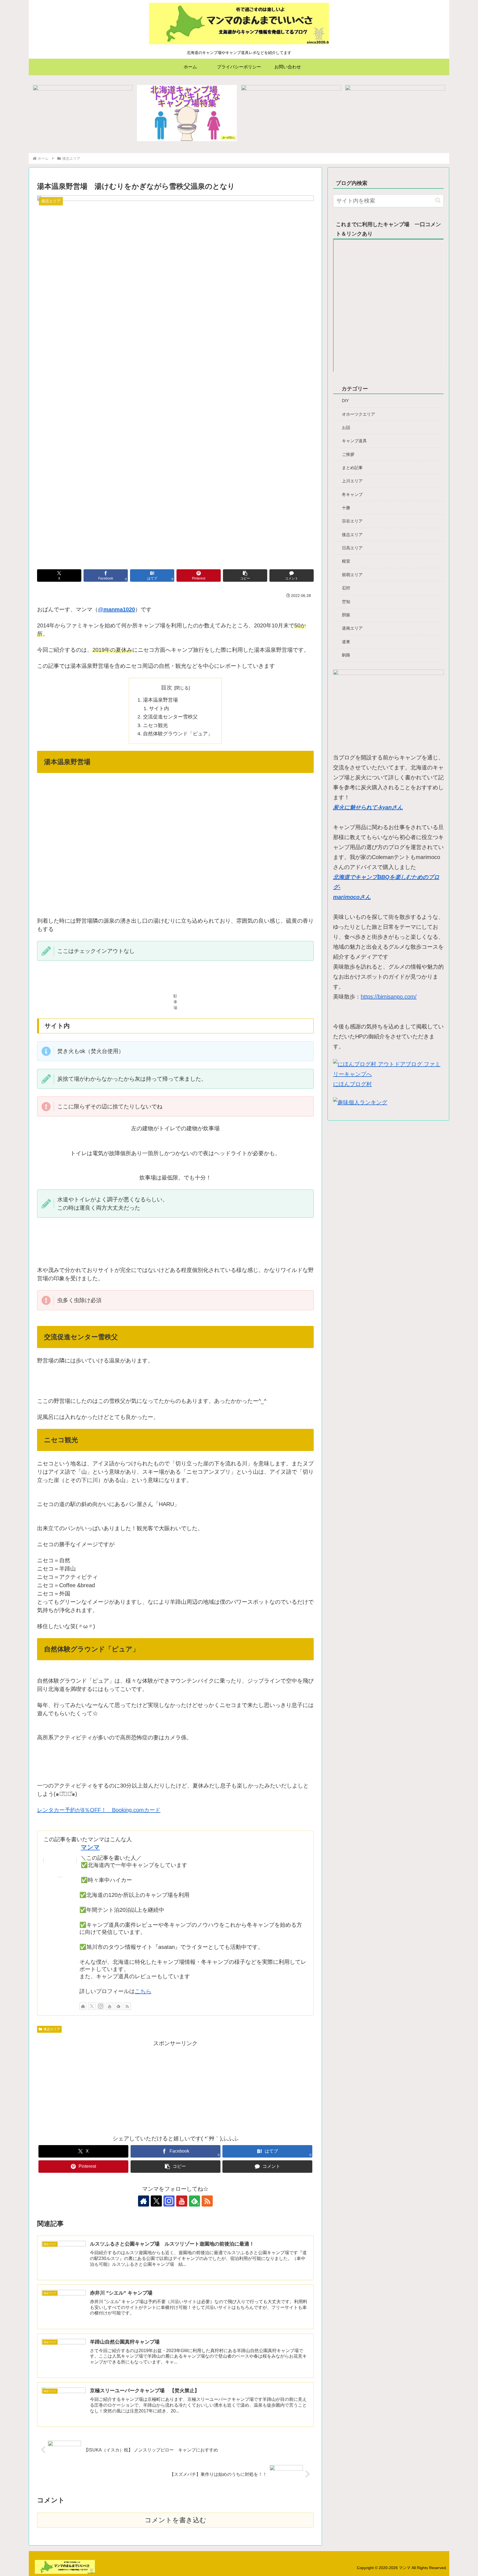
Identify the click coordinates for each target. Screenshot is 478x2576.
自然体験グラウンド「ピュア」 (178, 734)
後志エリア (52, 2029)
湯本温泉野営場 (163, 700)
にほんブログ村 (352, 1084)
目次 (167, 687)
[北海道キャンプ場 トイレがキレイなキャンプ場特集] (187, 113)
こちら (143, 1991)
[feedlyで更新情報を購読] (118, 2006)
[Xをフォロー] (92, 2006)
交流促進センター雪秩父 (170, 717)
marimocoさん (352, 897)
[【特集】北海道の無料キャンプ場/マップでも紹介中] (83, 113)
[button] (245, 576)
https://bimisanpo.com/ (389, 997)
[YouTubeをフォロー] (110, 2006)
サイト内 (159, 708)
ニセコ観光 (155, 725)
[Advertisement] (175, 2087)
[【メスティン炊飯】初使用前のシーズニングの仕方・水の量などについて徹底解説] (291, 113)
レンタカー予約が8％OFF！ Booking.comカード (99, 1810)
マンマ (90, 1847)
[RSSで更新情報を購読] (127, 2006)
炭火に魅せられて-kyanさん (368, 807)
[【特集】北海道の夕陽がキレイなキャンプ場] (395, 113)
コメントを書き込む (176, 2520)
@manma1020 (116, 609)
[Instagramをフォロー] (101, 2006)
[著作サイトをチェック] (83, 2006)
